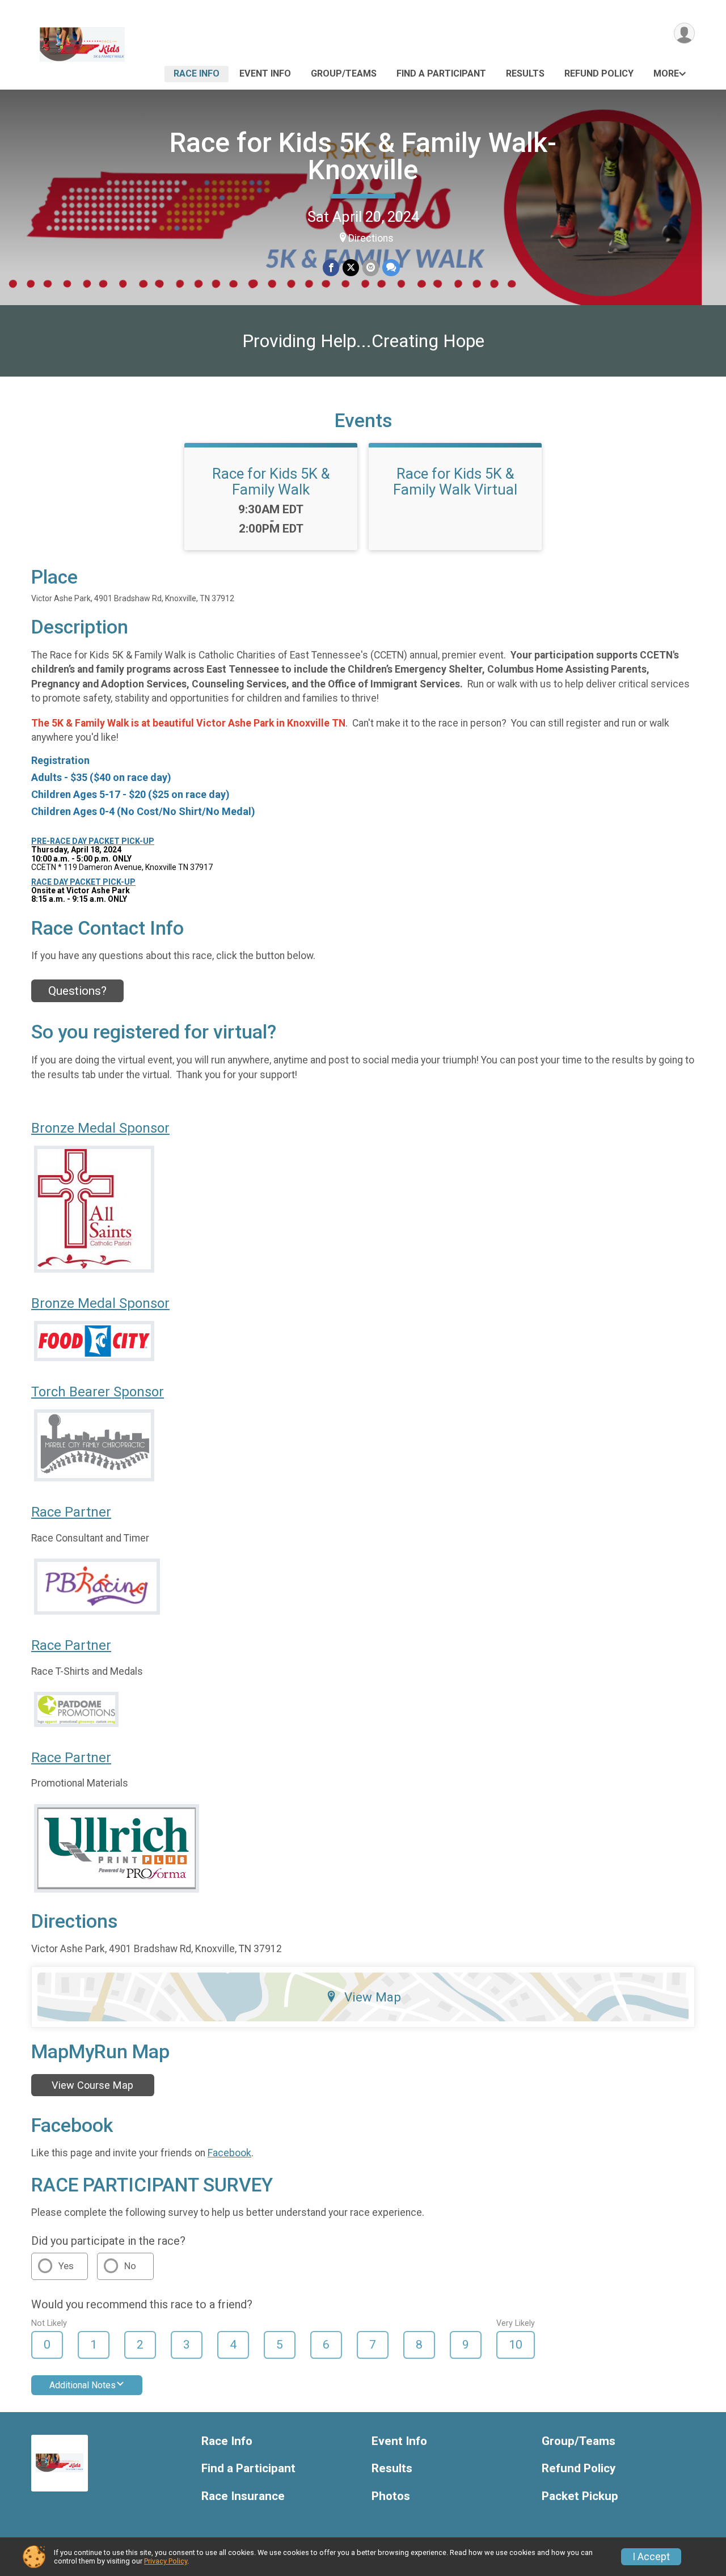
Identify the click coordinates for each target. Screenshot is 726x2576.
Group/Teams (344, 73)
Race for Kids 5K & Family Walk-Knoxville (363, 156)
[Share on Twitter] (351, 267)
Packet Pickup (580, 2496)
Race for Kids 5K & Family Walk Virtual (455, 482)
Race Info (197, 73)
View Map (373, 1997)
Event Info (265, 73)
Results (525, 73)
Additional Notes (83, 2385)
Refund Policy (599, 73)
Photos (391, 2496)
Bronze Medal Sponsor (100, 1128)
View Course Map (92, 2085)
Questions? (77, 991)
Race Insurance (243, 2496)
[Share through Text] (391, 267)
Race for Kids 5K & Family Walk (271, 482)
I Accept (651, 2557)
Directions (371, 238)
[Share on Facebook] (331, 267)
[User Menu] (684, 33)
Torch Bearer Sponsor (98, 1392)
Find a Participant (441, 73)
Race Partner (71, 1512)
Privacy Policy (166, 2561)
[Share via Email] (371, 267)
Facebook (229, 2153)
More (666, 73)
